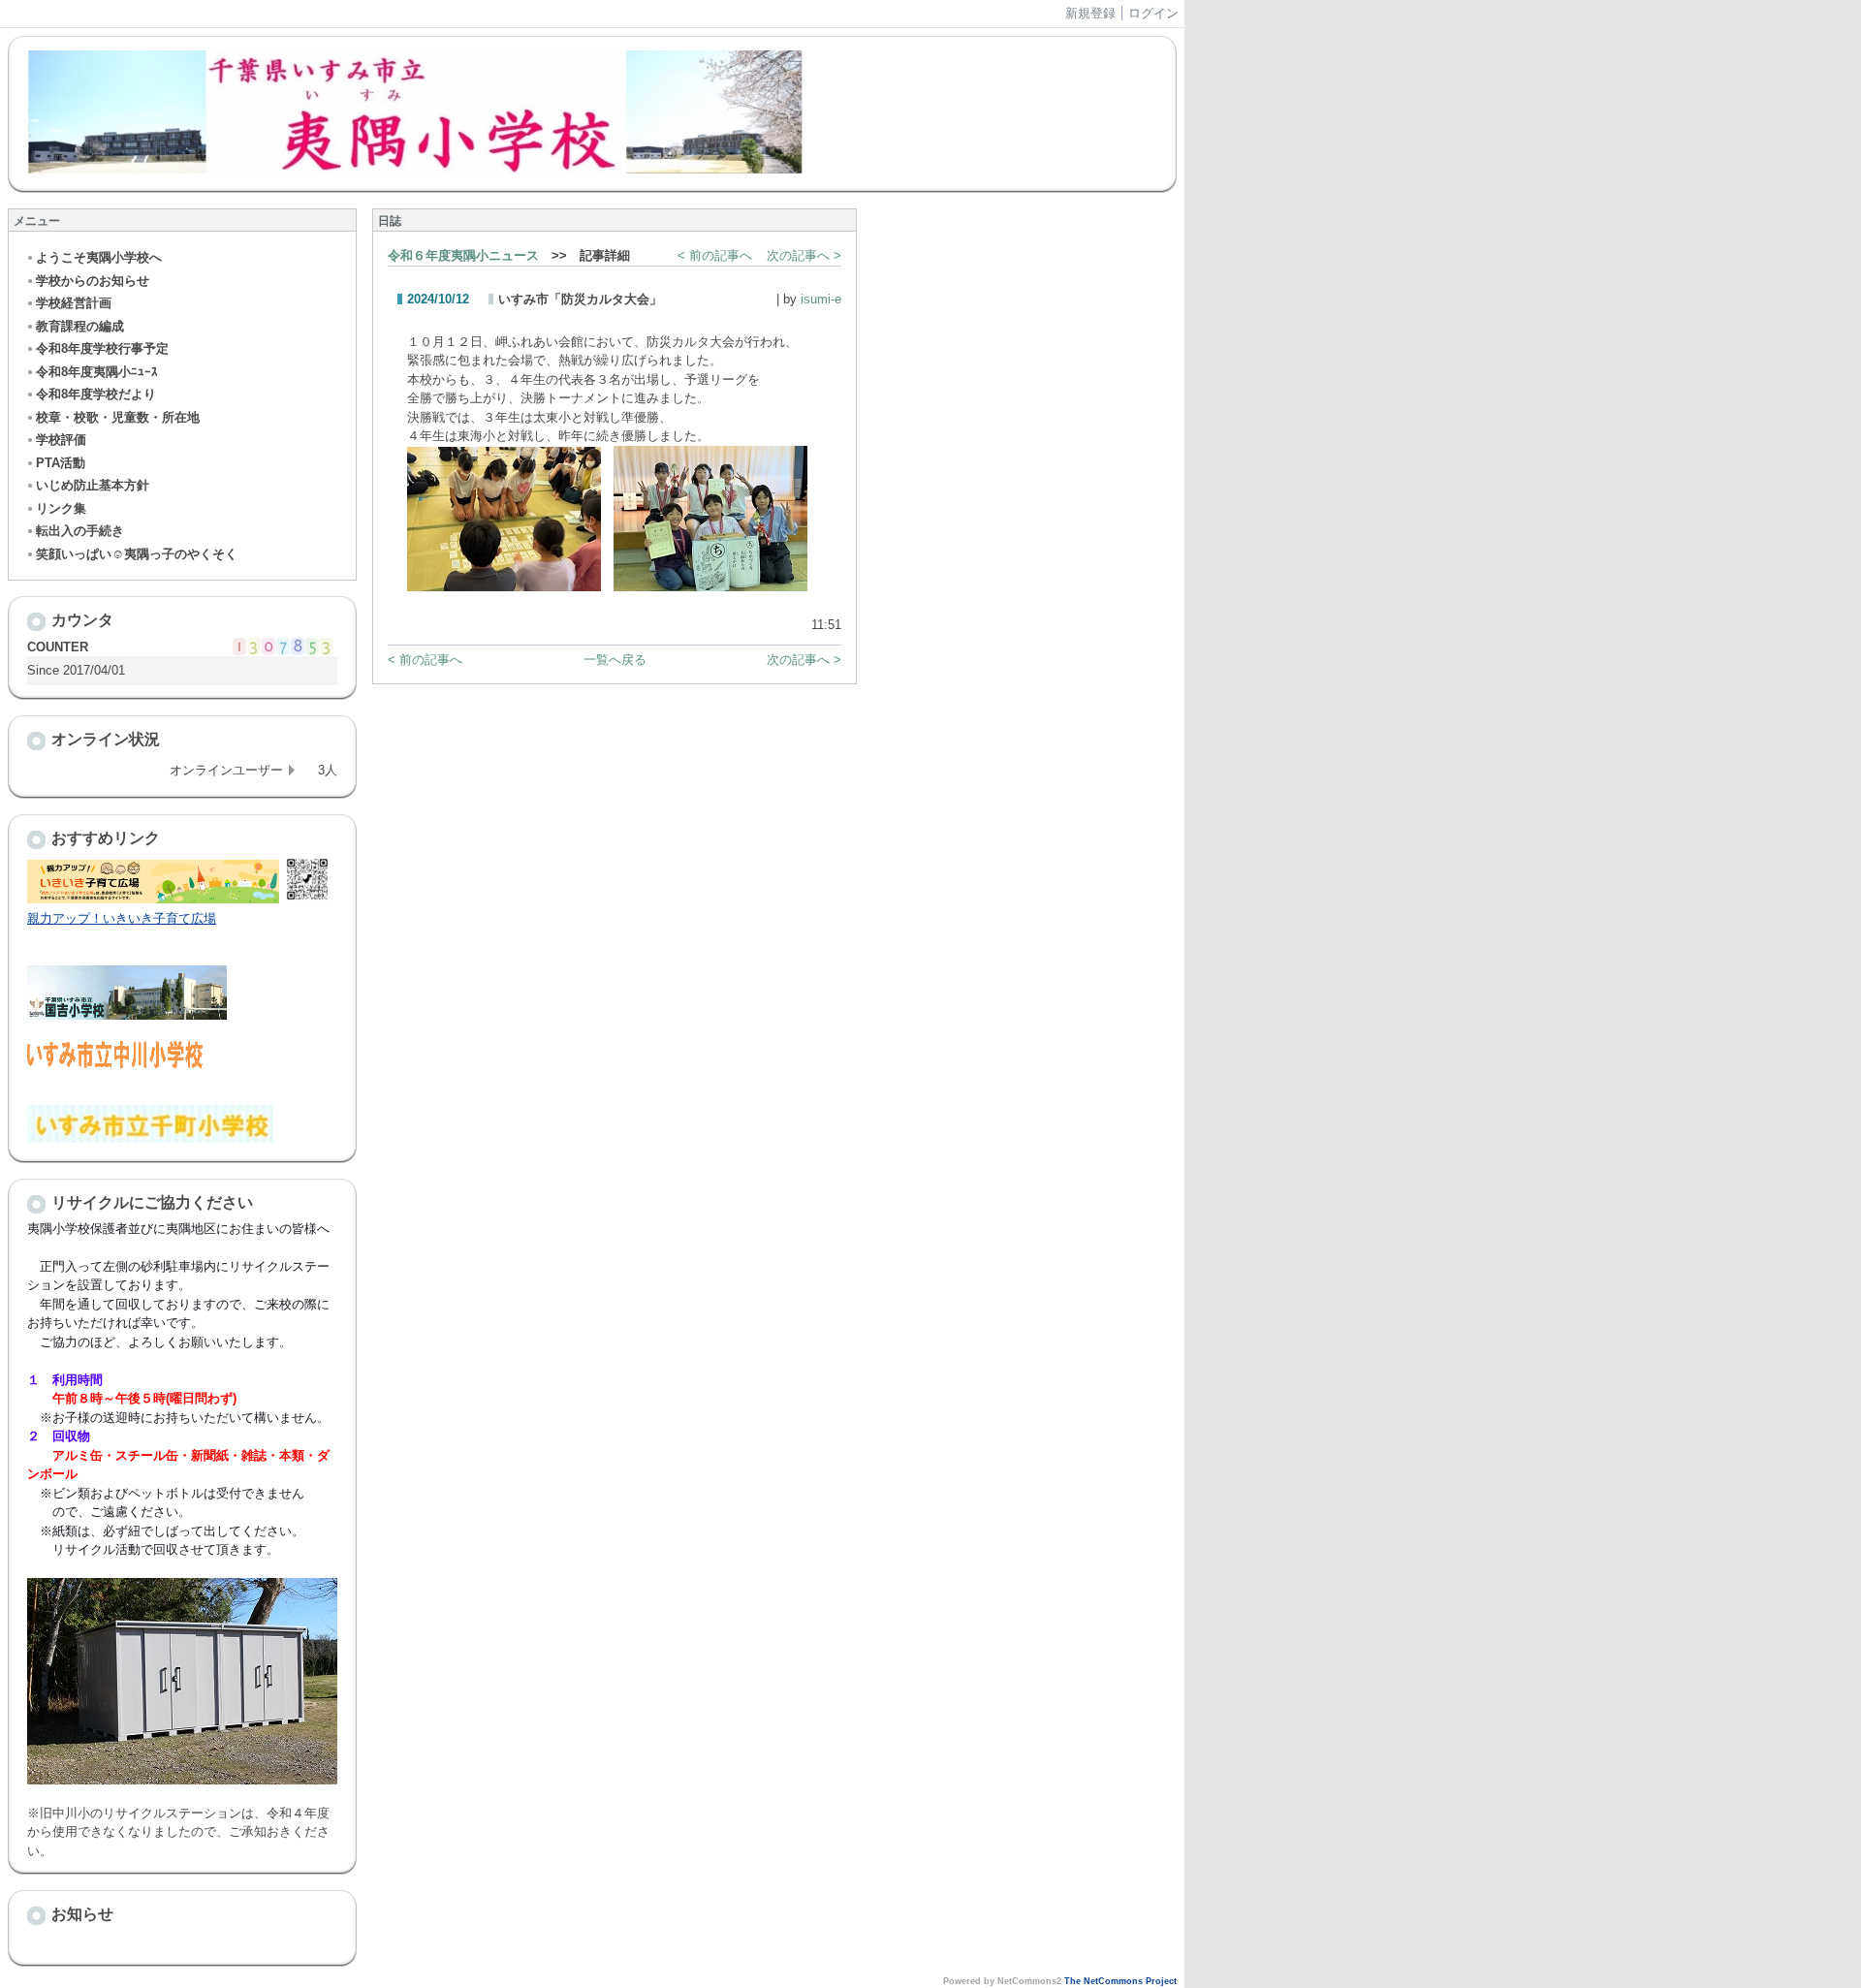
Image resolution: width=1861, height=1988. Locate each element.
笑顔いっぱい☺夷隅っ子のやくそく (137, 554)
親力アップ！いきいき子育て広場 (122, 918)
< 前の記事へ (715, 255)
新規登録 (1090, 13)
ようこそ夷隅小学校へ (99, 257)
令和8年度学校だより (96, 394)
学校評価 (61, 440)
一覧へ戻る (615, 660)
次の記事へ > (804, 255)
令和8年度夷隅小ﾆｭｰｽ (97, 372)
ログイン (1153, 13)
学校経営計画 (74, 303)
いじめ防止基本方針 (93, 485)
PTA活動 (61, 463)
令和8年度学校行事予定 (102, 348)
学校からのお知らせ (93, 281)
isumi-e (821, 299)
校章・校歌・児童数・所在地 (118, 417)
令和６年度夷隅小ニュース (463, 255)
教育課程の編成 (80, 326)
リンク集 (61, 508)
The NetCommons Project (1120, 1981)
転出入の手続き (80, 531)
